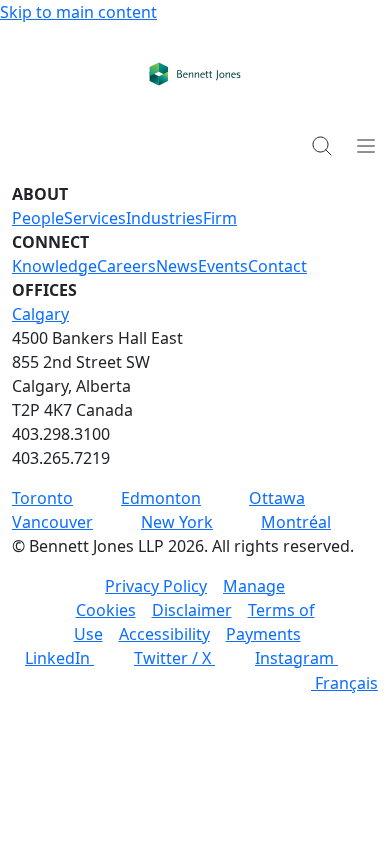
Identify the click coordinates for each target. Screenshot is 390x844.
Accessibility (164, 634)
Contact (277, 266)
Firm (220, 218)
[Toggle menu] (366, 145)
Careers (126, 266)
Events (223, 266)
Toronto (42, 498)
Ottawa (277, 498)
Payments (263, 634)
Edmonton (161, 498)
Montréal (296, 522)
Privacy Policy (156, 586)
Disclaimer (192, 610)
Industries (164, 218)
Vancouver (52, 522)
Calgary (40, 314)
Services (95, 218)
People (38, 218)
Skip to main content (78, 12)
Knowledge (54, 266)
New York (177, 522)
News (177, 266)
